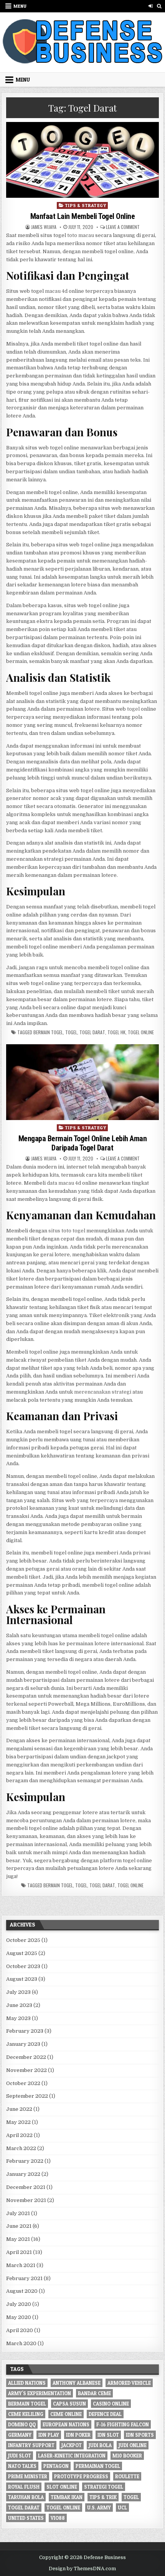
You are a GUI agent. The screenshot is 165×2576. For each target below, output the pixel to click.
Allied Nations (27, 2383)
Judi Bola (100, 2445)
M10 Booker (127, 2456)
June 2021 (19, 2226)
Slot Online (62, 2487)
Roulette (127, 2476)
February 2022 (25, 2161)
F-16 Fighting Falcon (123, 2424)
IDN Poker (78, 2435)
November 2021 (26, 2200)
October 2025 (23, 1940)
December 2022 (26, 2057)
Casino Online (111, 2404)
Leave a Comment (123, 227)
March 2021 (21, 2265)
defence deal (105, 2414)
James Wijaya (44, 227)
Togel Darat (92, 1032)
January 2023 (23, 2044)
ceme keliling (26, 2414)
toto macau (81, 235)
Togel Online (141, 1032)
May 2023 (18, 2018)
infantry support (31, 2445)
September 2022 (27, 2096)
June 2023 (19, 2005)
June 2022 (19, 2109)
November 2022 (26, 2070)
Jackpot (72, 2445)
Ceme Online (66, 2414)
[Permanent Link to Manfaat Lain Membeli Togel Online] (82, 160)
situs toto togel (67, 1231)
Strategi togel (104, 2487)
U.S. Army (99, 2508)
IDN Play (49, 2435)
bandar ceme (94, 2393)
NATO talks (22, 2466)
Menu (20, 6)
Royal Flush (24, 2487)
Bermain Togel (48, 1032)
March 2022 (21, 2148)
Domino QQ (22, 2424)
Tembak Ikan (67, 2497)
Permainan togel (98, 2466)
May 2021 (18, 2239)
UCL (122, 2508)
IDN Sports (140, 2435)
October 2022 (23, 2083)
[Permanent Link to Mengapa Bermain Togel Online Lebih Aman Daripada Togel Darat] (82, 1082)
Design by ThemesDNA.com (82, 2569)
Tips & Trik (103, 2497)
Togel (71, 1032)
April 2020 (20, 2330)
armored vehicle (129, 2383)
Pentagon (56, 2466)
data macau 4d (64, 1183)
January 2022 (23, 2174)
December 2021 (26, 2187)
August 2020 (22, 2291)
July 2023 (18, 1992)
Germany (20, 2435)
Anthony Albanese (77, 2383)
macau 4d (56, 291)
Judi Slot (20, 2456)
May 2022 (18, 2122)
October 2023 (23, 1966)
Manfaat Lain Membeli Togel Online (83, 216)
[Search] (159, 6)
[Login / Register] (151, 6)
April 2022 (19, 2135)
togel (133, 709)
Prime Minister (28, 2476)
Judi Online (133, 2445)
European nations (66, 2424)
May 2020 (19, 2317)
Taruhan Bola (26, 2497)
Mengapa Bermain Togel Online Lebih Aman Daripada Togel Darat (83, 1143)
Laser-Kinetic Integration (72, 2456)
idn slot (108, 2435)
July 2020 (19, 2304)
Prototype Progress (81, 2476)
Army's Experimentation (40, 2393)
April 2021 (19, 2252)
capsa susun (69, 2404)
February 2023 (25, 2031)
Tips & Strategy (86, 205)
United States (26, 2518)
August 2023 (22, 1979)
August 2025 (22, 1953)
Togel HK (116, 1032)
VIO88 (58, 2518)
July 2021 (18, 2213)
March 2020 (21, 2343)
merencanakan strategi (103, 1392)
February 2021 (24, 2278)
